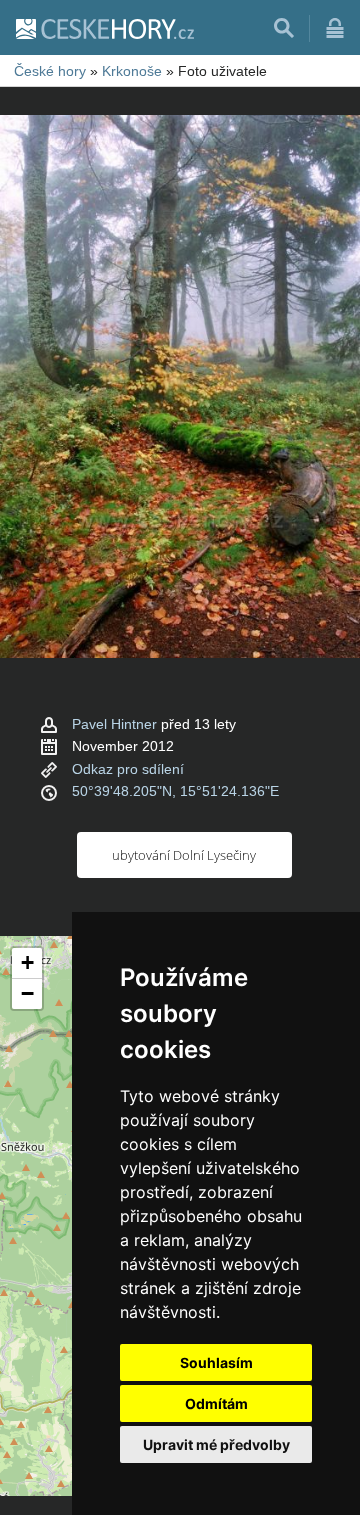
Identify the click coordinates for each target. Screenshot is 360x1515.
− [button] (27, 993)
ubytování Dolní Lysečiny (184, 855)
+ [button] (27, 962)
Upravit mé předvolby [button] (216, 1444)
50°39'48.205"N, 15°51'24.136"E (175, 791)
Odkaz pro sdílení (128, 769)
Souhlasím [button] (216, 1362)
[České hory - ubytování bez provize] (104, 28)
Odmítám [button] (216, 1403)
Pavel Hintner (114, 724)
